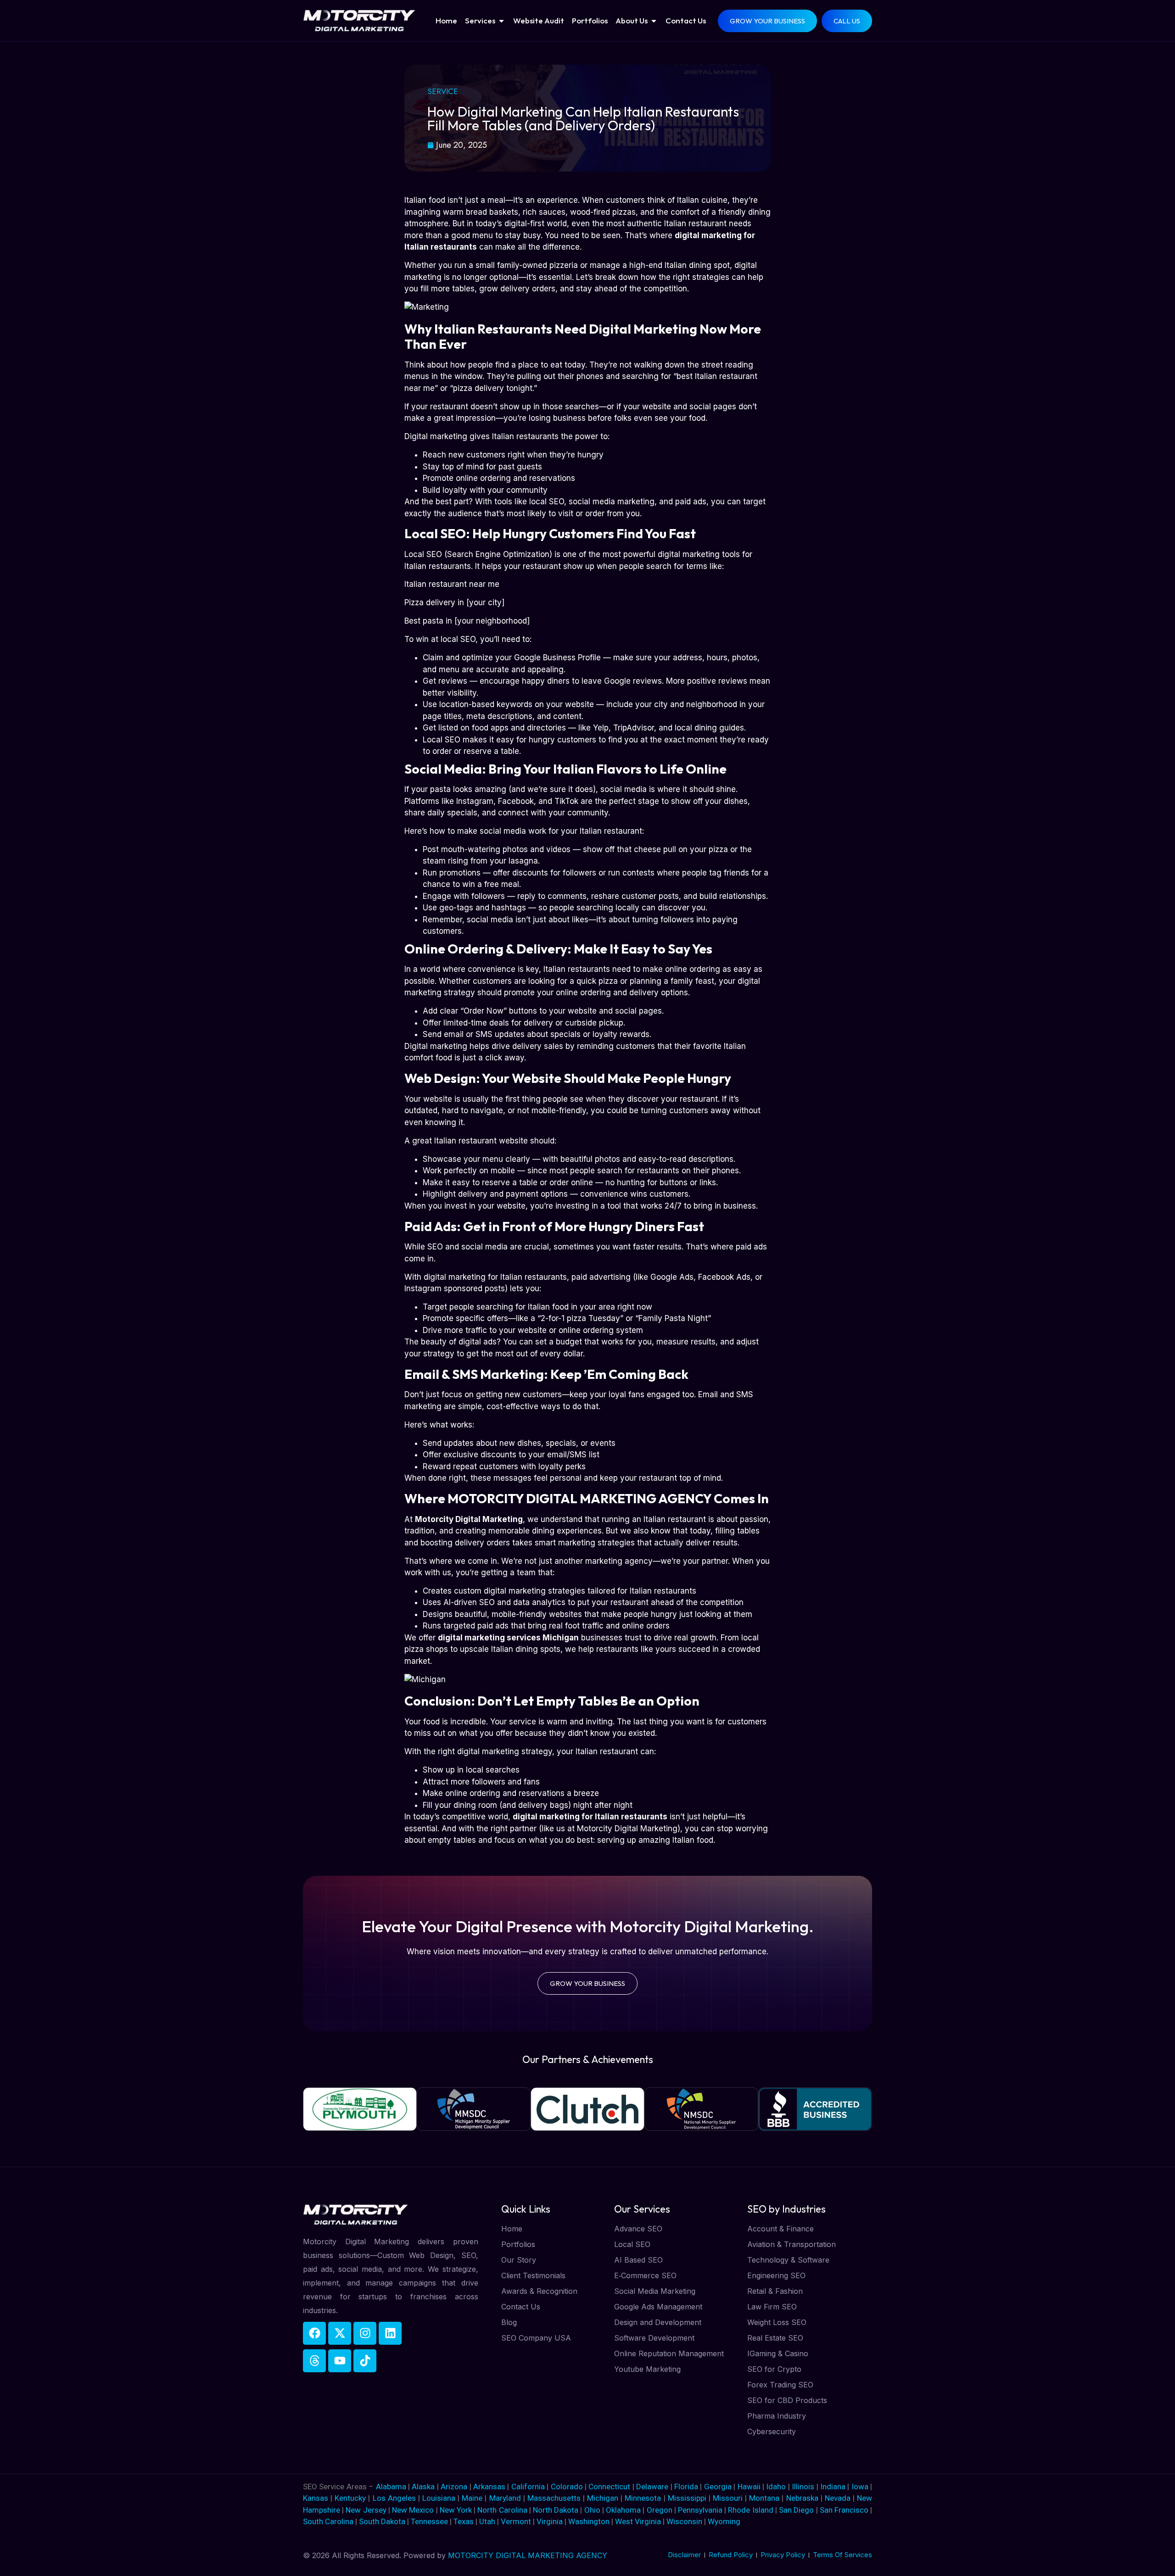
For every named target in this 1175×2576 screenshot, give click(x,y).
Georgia (718, 2487)
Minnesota (643, 2498)
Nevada (838, 2498)
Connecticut (610, 2487)
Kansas (316, 2498)
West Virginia (638, 2521)
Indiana (833, 2487)
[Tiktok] (365, 2361)
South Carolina (328, 2521)
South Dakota (382, 2521)
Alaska (424, 2487)
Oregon (660, 2510)
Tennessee (429, 2521)
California (529, 2487)
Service (443, 91)
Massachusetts (554, 2498)
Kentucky (350, 2498)
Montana (764, 2498)
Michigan (603, 2498)
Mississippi (687, 2498)
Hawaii (749, 2487)
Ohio (592, 2510)
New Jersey (366, 2510)
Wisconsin (684, 2521)
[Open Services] (501, 21)
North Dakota (556, 2510)
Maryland (505, 2498)
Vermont (516, 2521)
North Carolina (502, 2510)
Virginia (550, 2521)
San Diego (796, 2510)
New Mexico (413, 2510)
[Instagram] (365, 2333)
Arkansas (490, 2487)
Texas (464, 2521)
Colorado (568, 2487)
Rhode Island (750, 2510)
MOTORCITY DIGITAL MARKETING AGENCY (528, 2555)
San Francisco (844, 2510)
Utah (487, 2521)
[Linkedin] (390, 2333)
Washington (589, 2521)
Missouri (728, 2498)
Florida (687, 2487)
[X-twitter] (340, 2333)
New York (456, 2510)
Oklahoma (623, 2510)
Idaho (776, 2487)
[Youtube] (340, 2361)
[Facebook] (314, 2333)
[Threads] (314, 2361)
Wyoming (724, 2521)
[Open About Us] (654, 21)
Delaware (653, 2487)
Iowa (860, 2487)
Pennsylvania (700, 2510)
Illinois (803, 2487)
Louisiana (439, 2498)
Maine (472, 2498)
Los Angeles (394, 2498)
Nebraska (802, 2498)
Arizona (455, 2487)
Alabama (391, 2487)
